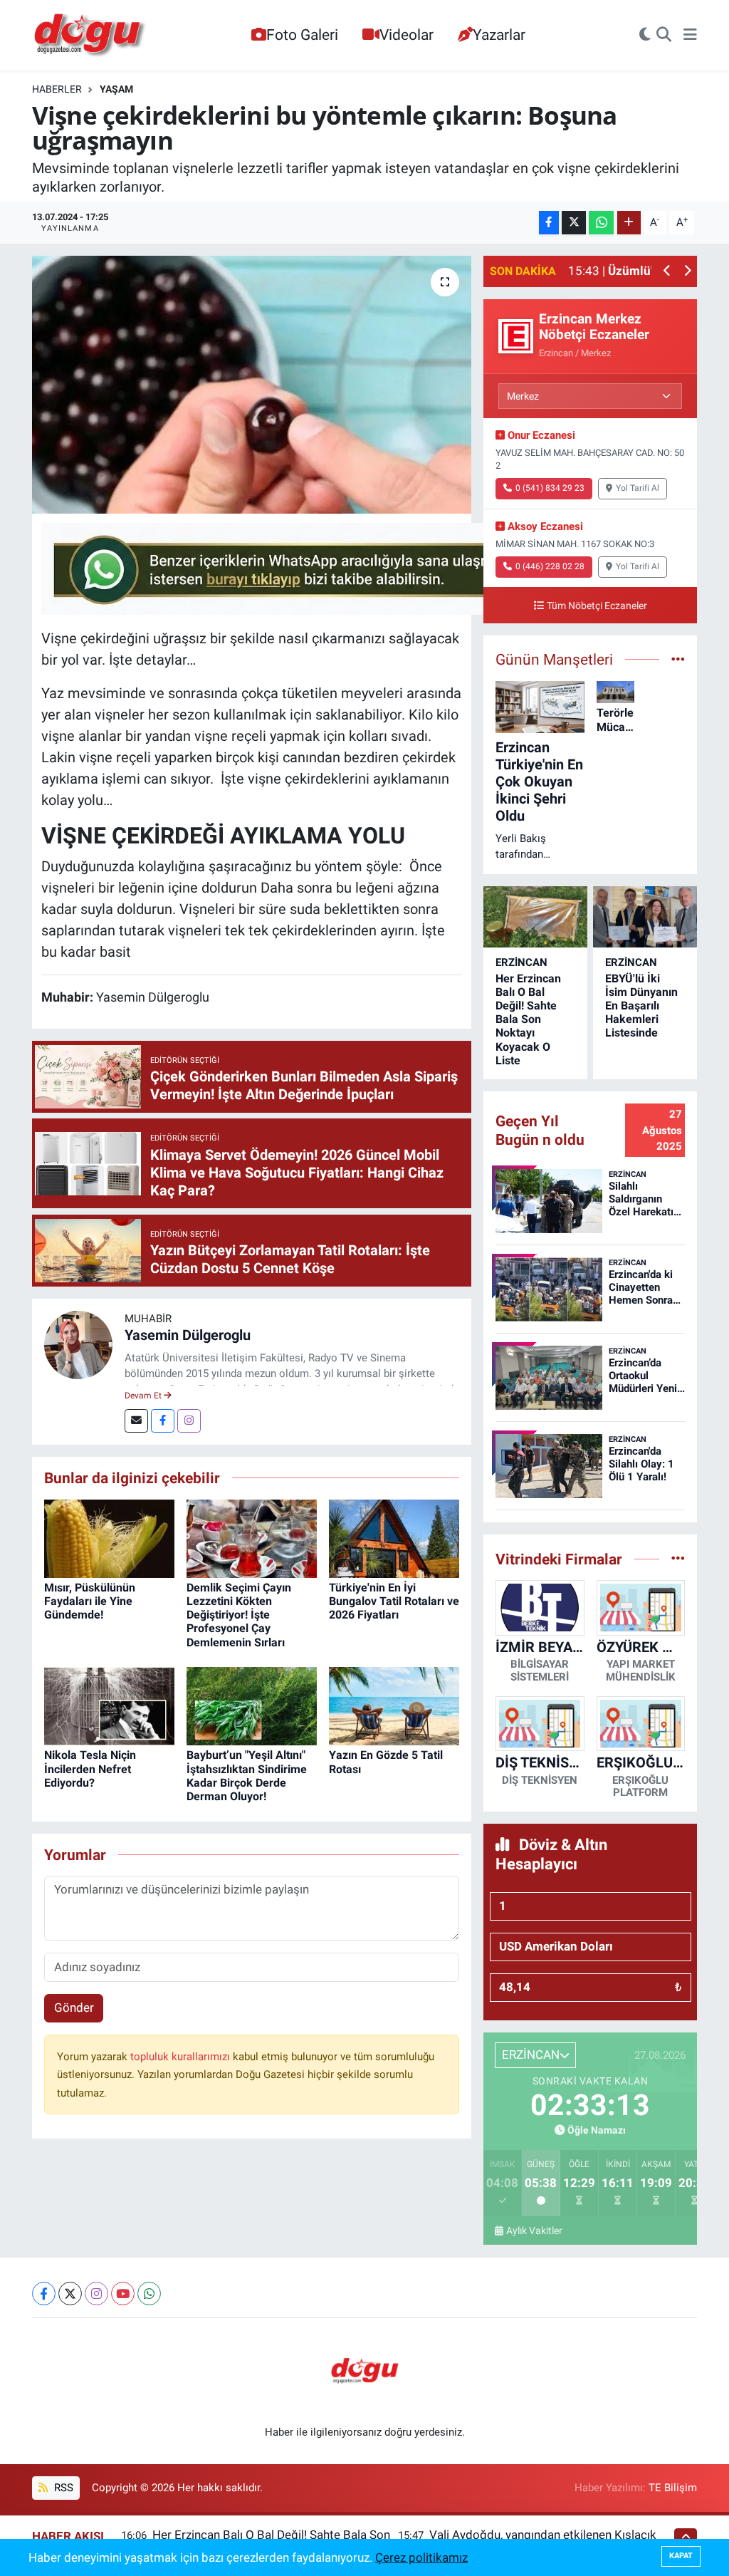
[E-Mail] (136, 1421)
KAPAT (681, 2556)
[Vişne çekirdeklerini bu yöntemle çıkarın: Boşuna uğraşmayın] (252, 385)
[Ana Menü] (690, 36)
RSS (62, 2488)
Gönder (74, 2008)
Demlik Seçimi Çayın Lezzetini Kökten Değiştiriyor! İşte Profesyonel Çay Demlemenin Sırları (239, 1615)
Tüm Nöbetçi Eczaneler (597, 606)
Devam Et (144, 1396)
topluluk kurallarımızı (182, 2057)
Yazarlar (499, 35)
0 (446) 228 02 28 (550, 566)
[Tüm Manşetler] (678, 659)
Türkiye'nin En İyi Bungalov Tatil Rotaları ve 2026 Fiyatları (394, 1601)
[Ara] (664, 36)
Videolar (407, 35)
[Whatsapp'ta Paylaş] (601, 223)
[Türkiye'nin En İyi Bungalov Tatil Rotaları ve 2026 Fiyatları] (394, 1537)
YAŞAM (116, 89)
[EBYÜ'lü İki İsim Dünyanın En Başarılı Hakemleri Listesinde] (645, 916)
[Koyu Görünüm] (645, 36)
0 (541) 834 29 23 (550, 488)
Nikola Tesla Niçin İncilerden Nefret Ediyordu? (90, 1769)
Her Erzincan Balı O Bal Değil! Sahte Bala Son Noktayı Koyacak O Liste (528, 1019)
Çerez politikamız (421, 2557)
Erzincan (521, 962)
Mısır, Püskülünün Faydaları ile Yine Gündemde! (90, 1601)
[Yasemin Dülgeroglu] (78, 1344)
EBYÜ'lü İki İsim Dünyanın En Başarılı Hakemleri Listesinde (641, 1006)
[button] (667, 272)
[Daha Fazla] (629, 223)
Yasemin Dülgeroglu (188, 1335)
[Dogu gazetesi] (91, 36)
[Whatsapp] (149, 2294)
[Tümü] (678, 1559)
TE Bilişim (673, 2488)
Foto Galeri (302, 35)
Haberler (57, 89)
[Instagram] (189, 1421)
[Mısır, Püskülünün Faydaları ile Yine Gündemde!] (109, 1537)
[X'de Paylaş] (574, 223)
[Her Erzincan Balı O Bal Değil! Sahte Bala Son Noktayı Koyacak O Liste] (535, 916)
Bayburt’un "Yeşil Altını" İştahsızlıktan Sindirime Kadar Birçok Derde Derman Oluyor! (247, 1776)
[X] (70, 2294)
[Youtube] (123, 2294)
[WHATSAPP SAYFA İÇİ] (300, 568)
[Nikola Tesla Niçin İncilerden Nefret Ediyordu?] (109, 1705)
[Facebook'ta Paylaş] (549, 223)
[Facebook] (163, 1421)
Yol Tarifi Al (638, 488)
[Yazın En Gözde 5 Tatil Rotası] (394, 1705)
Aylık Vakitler (534, 2230)
